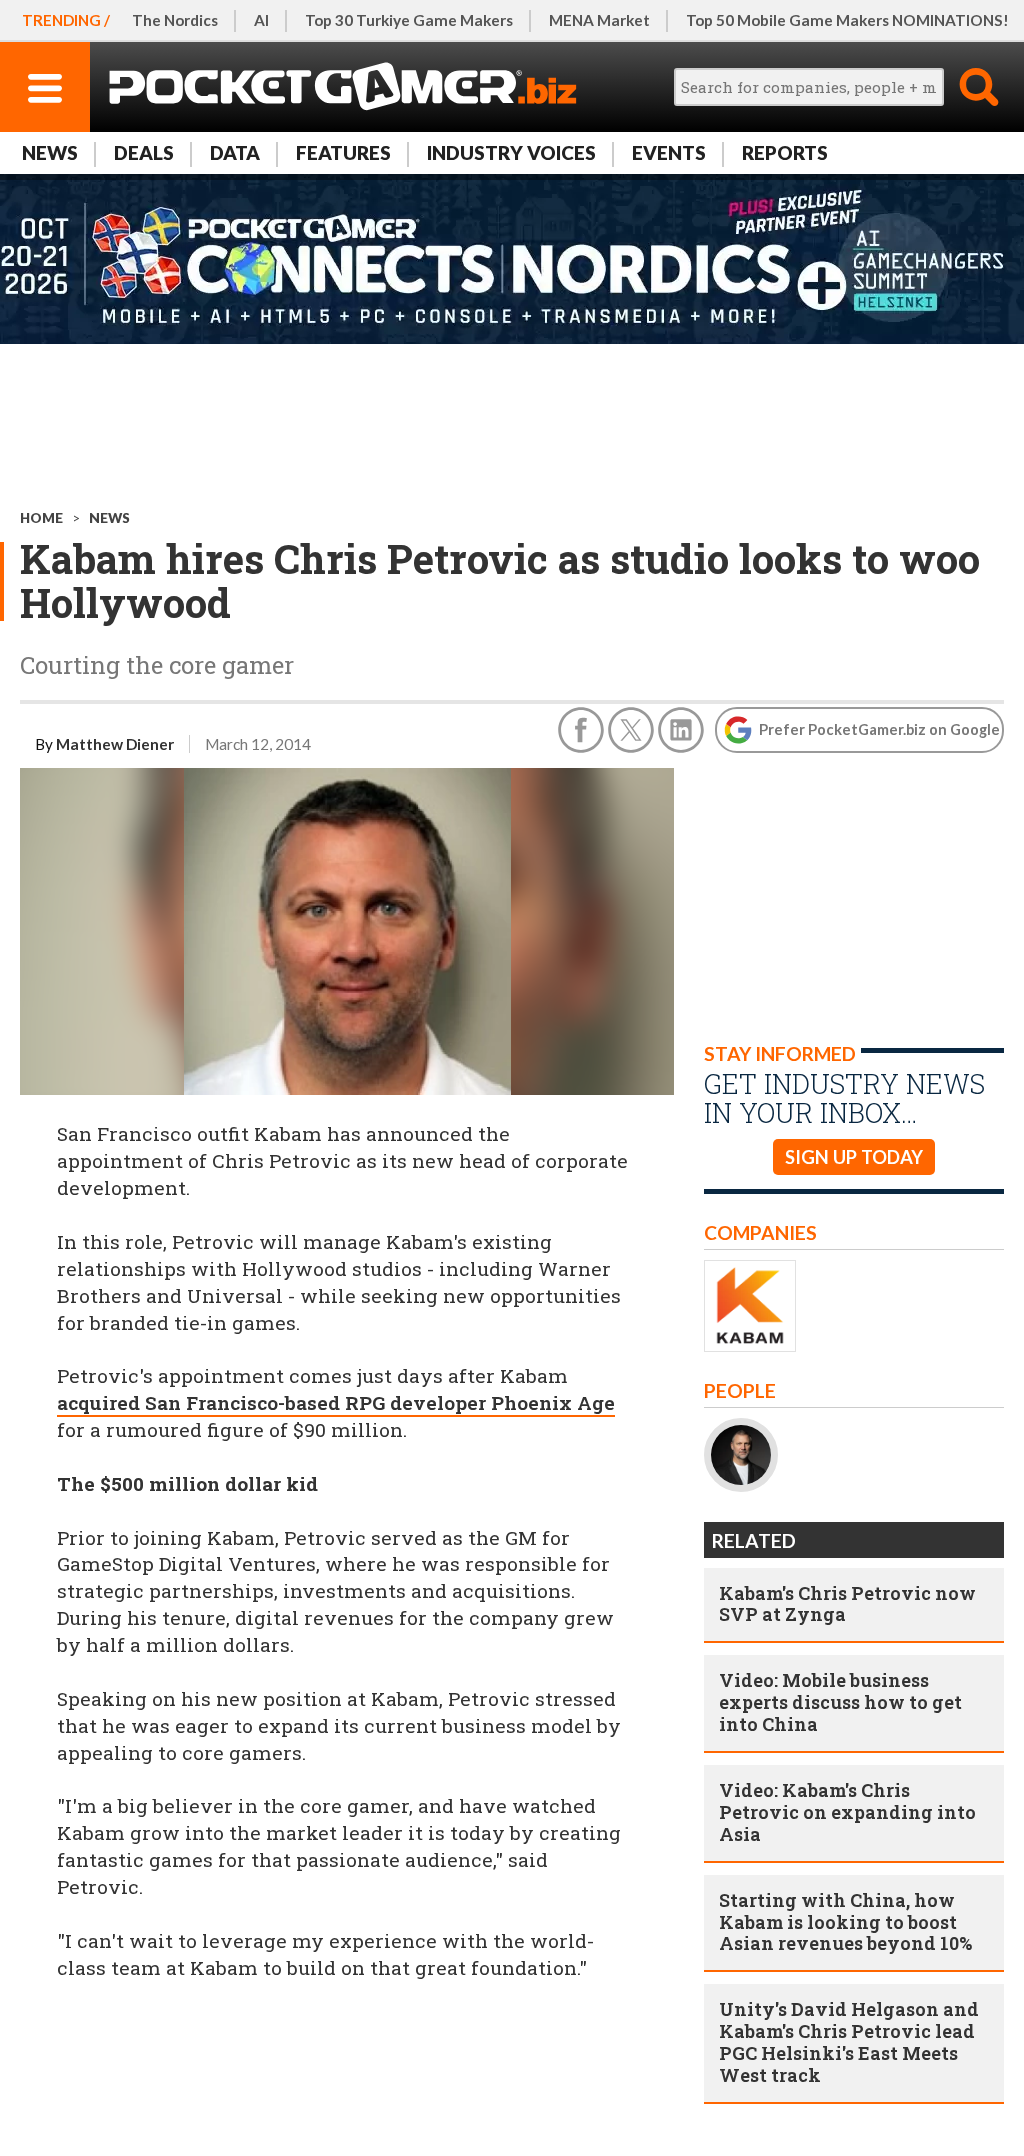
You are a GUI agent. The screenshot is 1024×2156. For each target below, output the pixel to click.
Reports (785, 152)
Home (41, 518)
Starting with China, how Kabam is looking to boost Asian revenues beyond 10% (845, 1922)
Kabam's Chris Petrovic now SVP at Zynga (847, 1604)
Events (669, 152)
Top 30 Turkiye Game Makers (409, 20)
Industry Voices (511, 152)
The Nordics (175, 20)
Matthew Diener (115, 744)
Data (235, 152)
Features (343, 152)
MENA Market (599, 20)
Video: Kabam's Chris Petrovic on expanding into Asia (847, 1812)
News (50, 152)
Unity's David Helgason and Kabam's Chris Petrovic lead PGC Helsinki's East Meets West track (849, 2042)
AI (261, 20)
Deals (144, 152)
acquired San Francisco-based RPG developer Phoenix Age (336, 1402)
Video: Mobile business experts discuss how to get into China (840, 1702)
